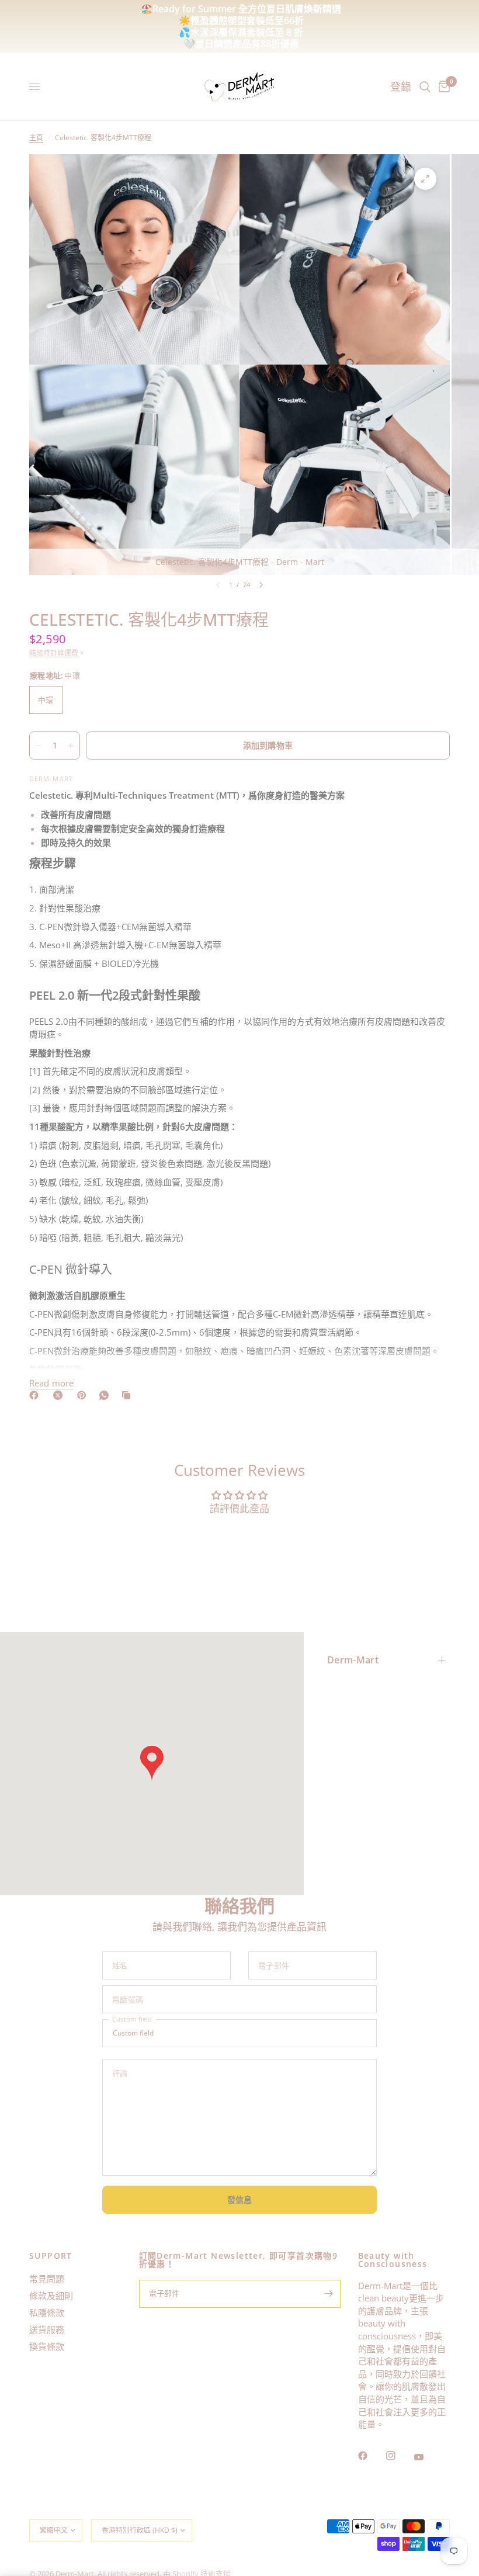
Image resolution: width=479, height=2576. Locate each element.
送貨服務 (47, 2329)
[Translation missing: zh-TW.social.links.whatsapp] (106, 1395)
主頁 (36, 138)
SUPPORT (51, 2256)
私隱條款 (47, 2312)
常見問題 (47, 2279)
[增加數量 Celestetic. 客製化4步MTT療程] (71, 746)
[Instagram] (399, 2456)
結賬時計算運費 (54, 653)
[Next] (261, 585)
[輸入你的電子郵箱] (329, 2294)
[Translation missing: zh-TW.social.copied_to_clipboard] (129, 1395)
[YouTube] (427, 2457)
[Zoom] (425, 179)
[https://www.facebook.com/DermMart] (36, 1395)
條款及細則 (51, 2296)
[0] (442, 87)
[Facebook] (371, 2456)
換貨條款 (47, 2346)
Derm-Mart (353, 1660)
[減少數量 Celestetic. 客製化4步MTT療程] (39, 746)
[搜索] (425, 87)
